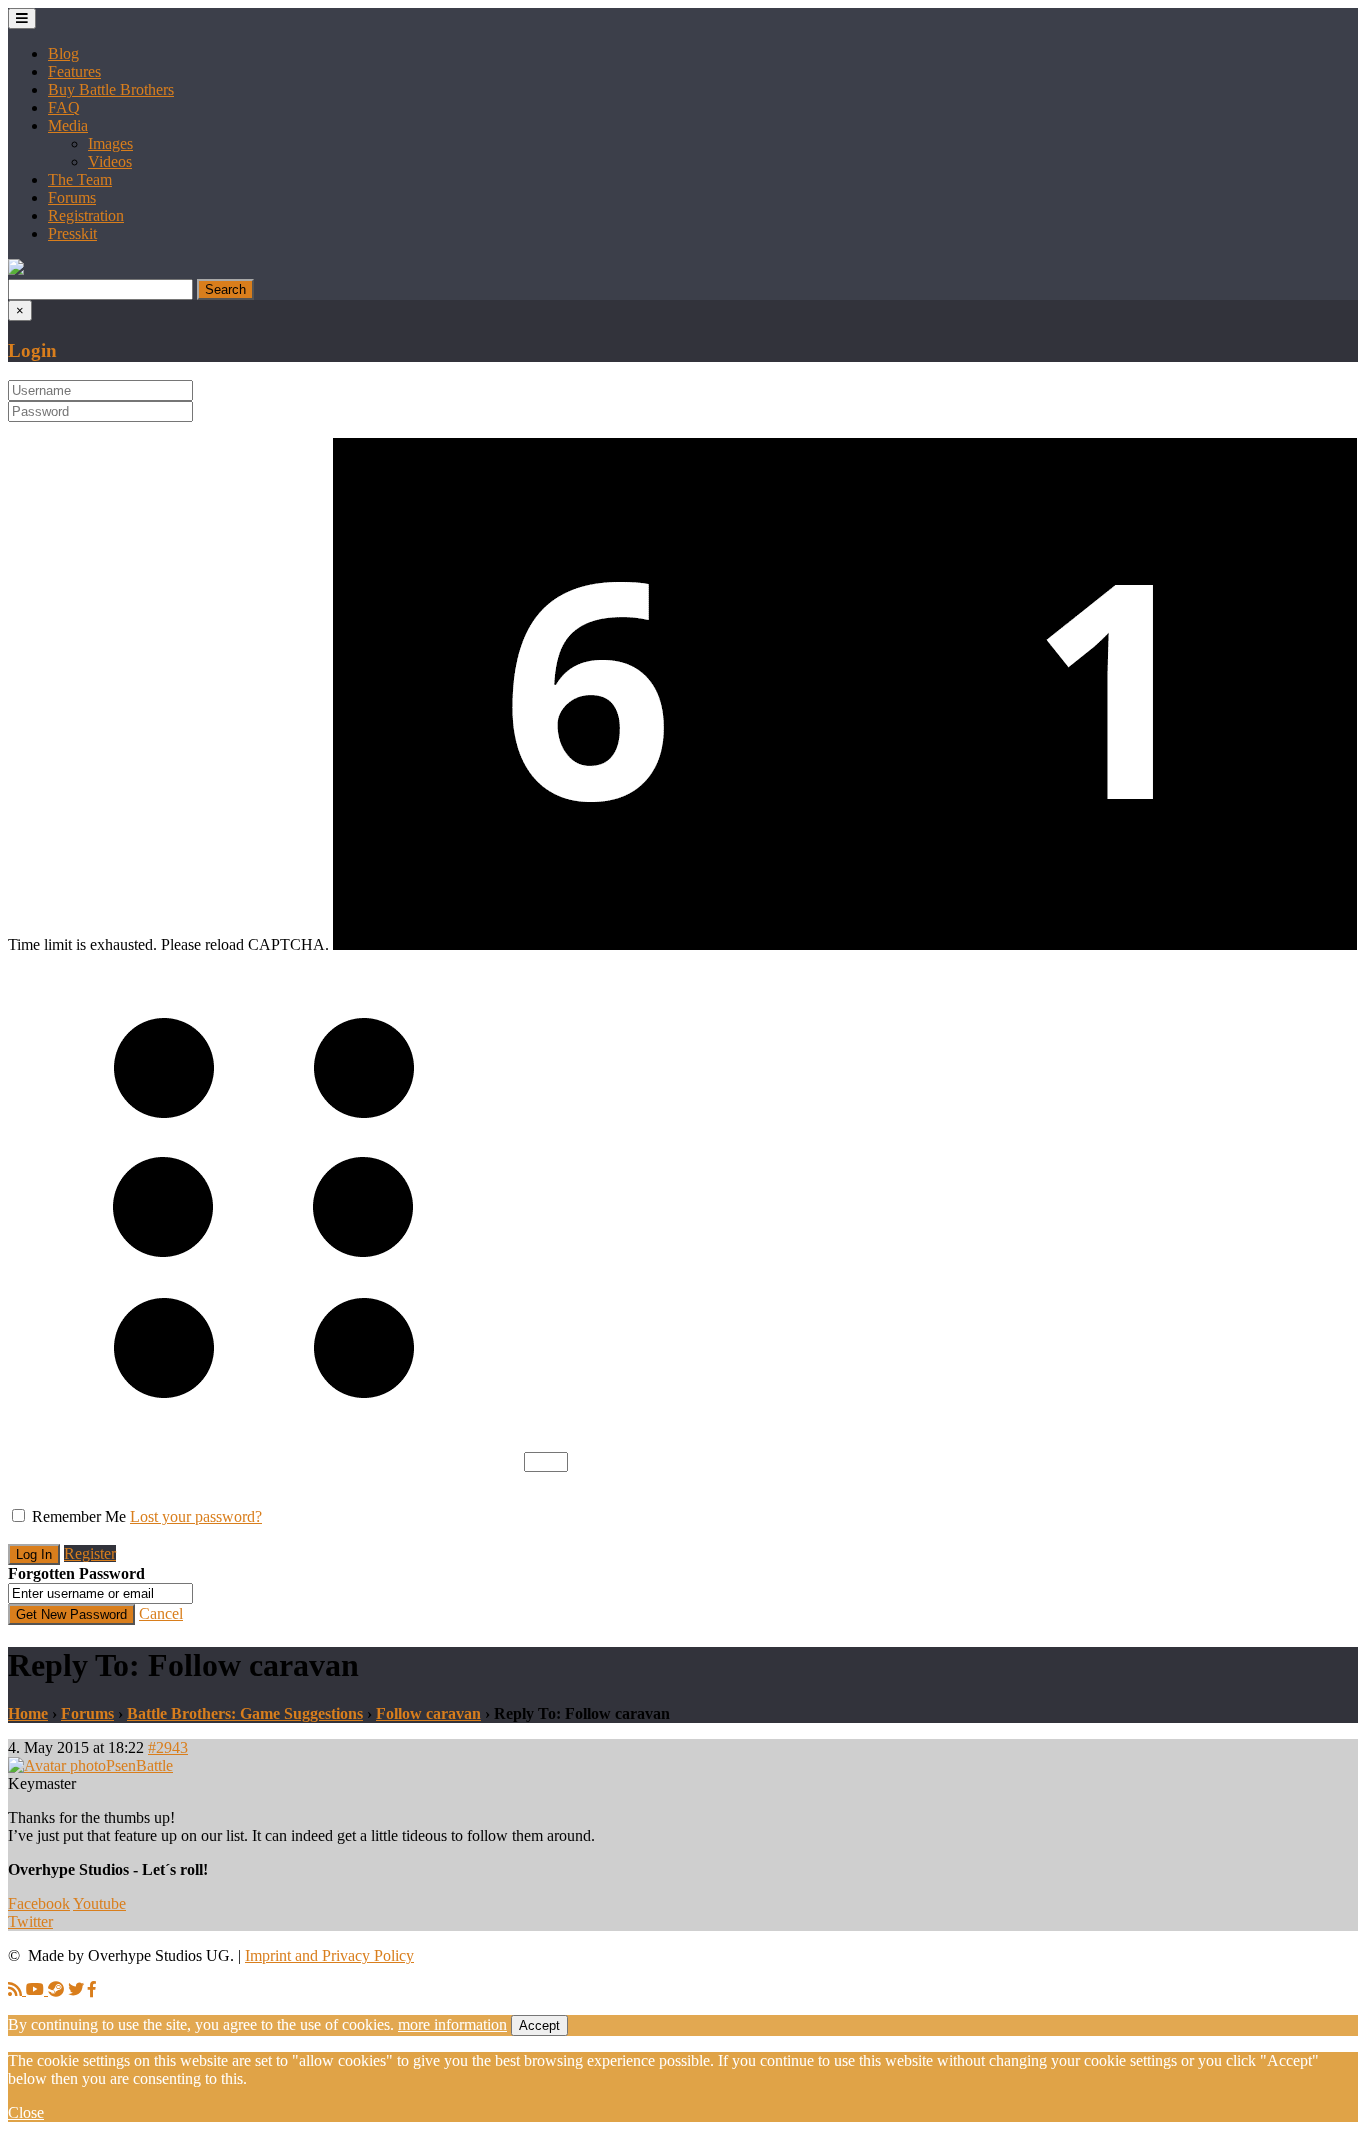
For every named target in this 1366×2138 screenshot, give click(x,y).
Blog (63, 53)
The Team (80, 179)
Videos (110, 161)
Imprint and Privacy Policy (329, 1955)
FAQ (64, 107)
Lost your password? (196, 1516)
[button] (16, 269)
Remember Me (79, 1516)
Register (90, 1553)
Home (28, 1713)
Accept (539, 2025)
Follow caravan (428, 1713)
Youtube (99, 1903)
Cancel (161, 1613)
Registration (86, 215)
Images (110, 143)
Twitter (30, 1921)
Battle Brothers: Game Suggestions (245, 1713)
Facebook (39, 1903)
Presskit (72, 233)
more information (452, 2024)
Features (74, 71)
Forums (72, 197)
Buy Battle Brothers (111, 89)
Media (68, 125)
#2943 (168, 1747)
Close (26, 2112)
